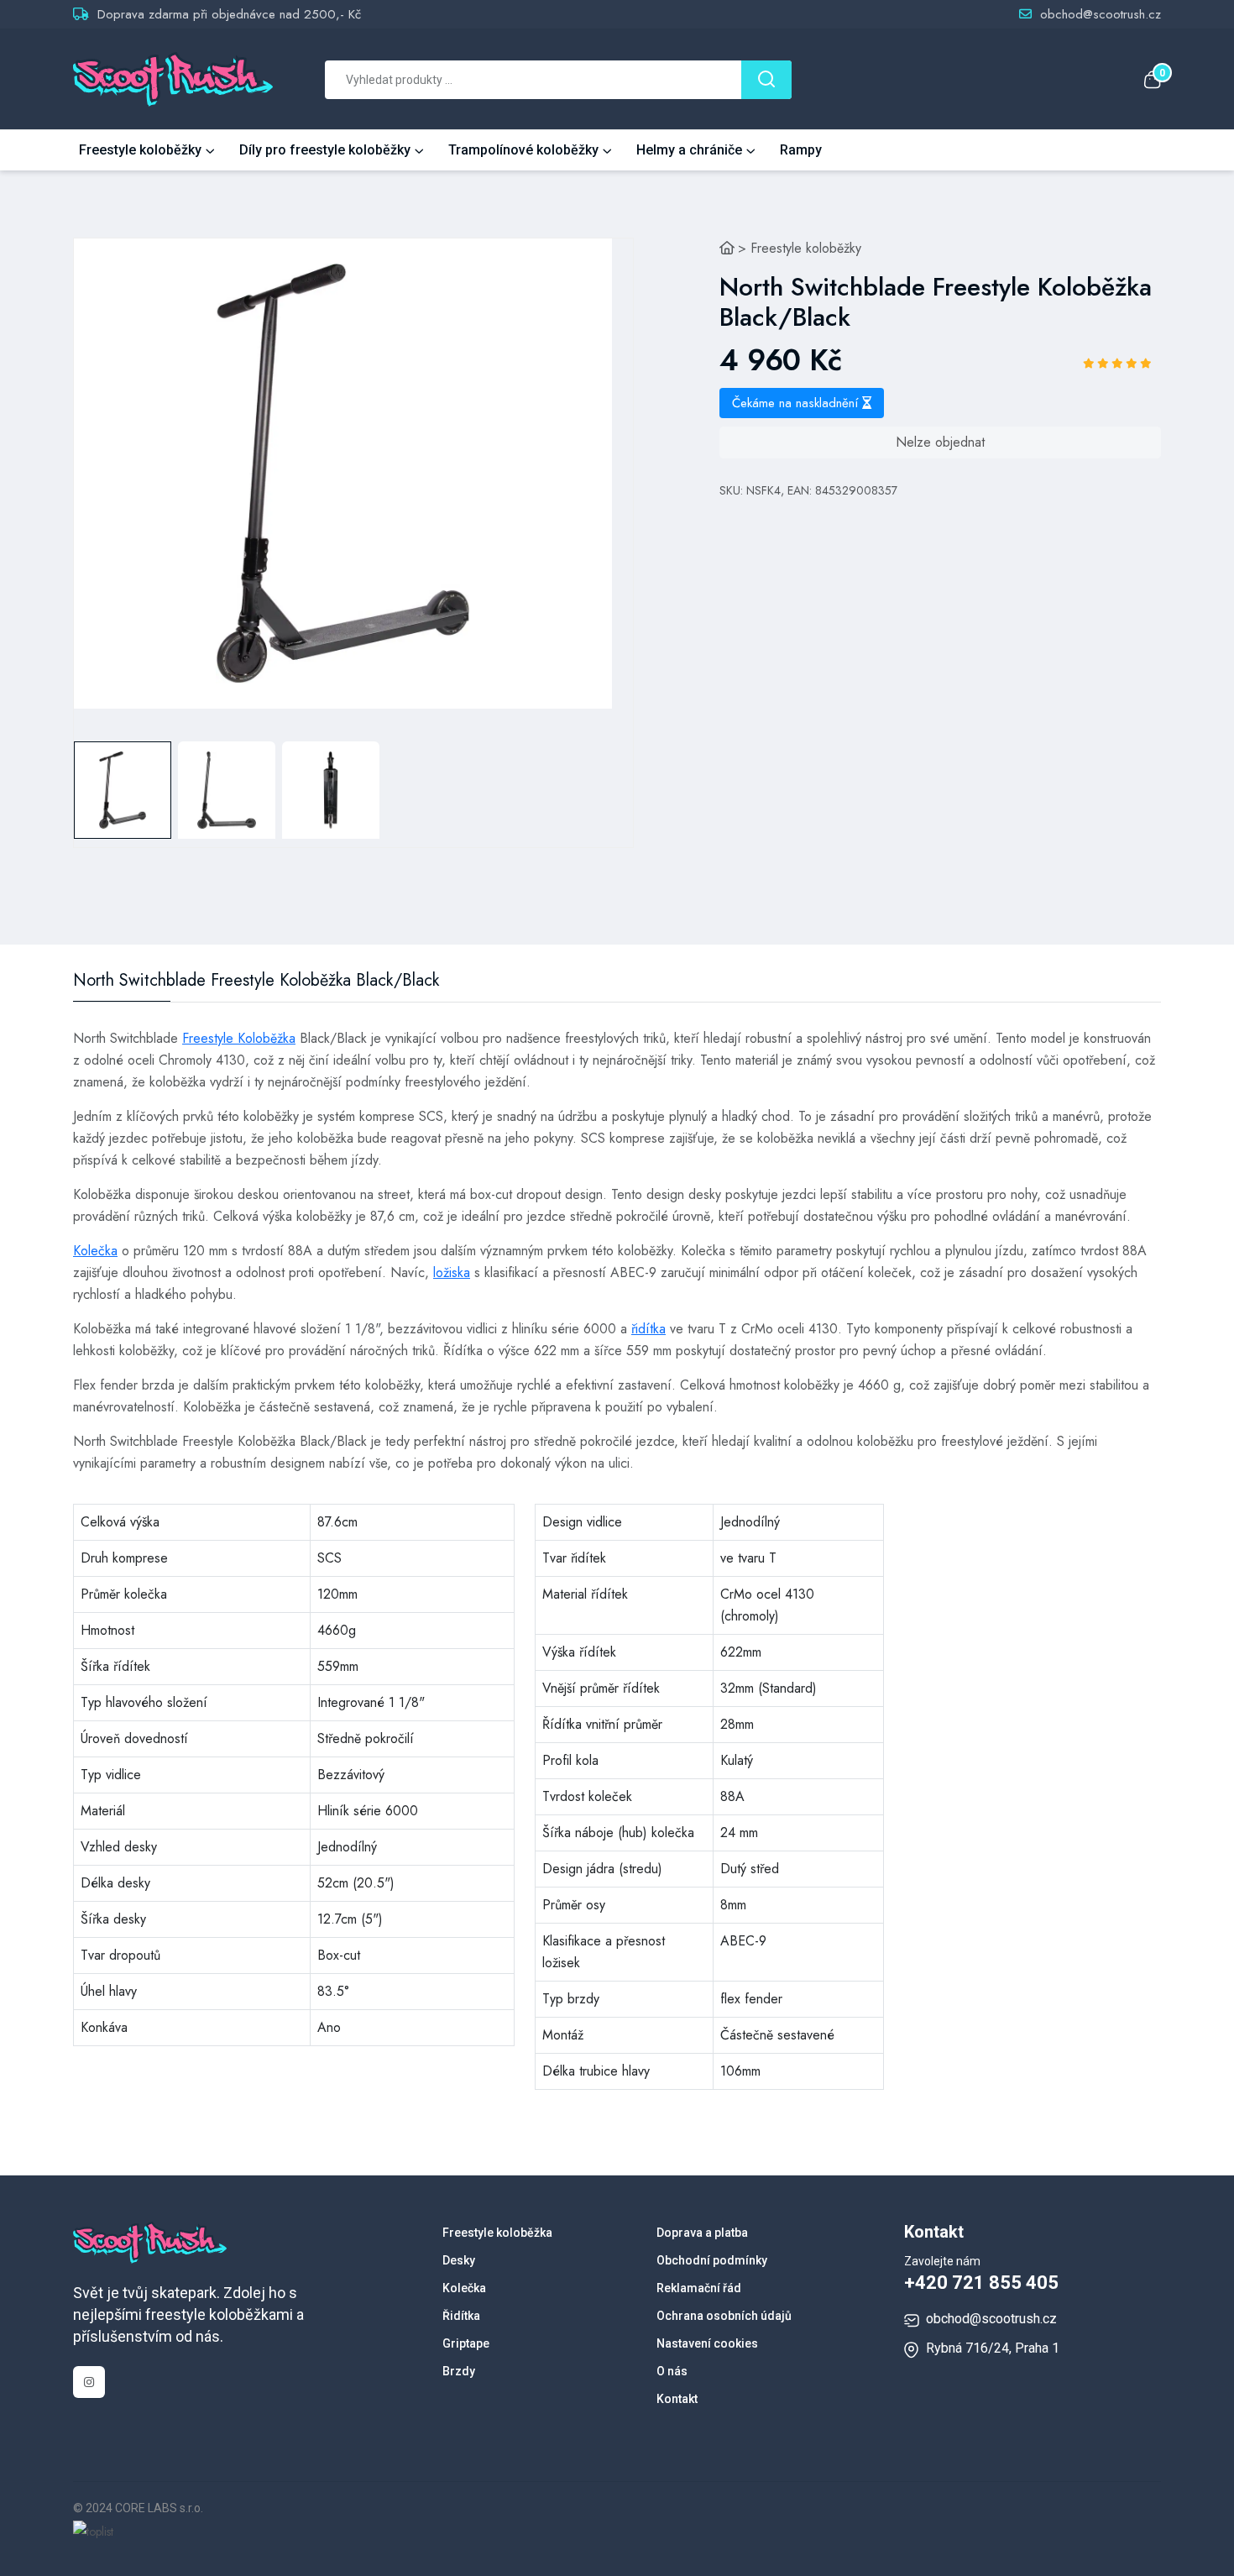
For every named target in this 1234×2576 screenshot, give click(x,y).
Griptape (466, 2343)
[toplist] (93, 2530)
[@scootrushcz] (89, 2382)
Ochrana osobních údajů (724, 2316)
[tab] (123, 790)
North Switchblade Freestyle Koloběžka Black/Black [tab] (256, 981)
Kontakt (677, 2399)
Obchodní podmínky (712, 2260)
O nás (672, 2371)
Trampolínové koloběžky (523, 150)
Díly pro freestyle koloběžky (325, 150)
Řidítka (461, 2316)
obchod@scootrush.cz (1101, 14)
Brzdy (459, 2371)
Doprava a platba (702, 2233)
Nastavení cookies (707, 2343)
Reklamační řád (699, 2288)
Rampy (801, 150)
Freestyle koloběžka (497, 2233)
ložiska (452, 1272)
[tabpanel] (343, 474)
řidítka (648, 1329)
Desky (459, 2260)
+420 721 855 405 (981, 2283)
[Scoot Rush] (727, 248)
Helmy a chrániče (689, 150)
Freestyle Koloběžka (239, 1038)
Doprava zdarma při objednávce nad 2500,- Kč (229, 14)
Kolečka (95, 1251)
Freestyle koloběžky (140, 150)
